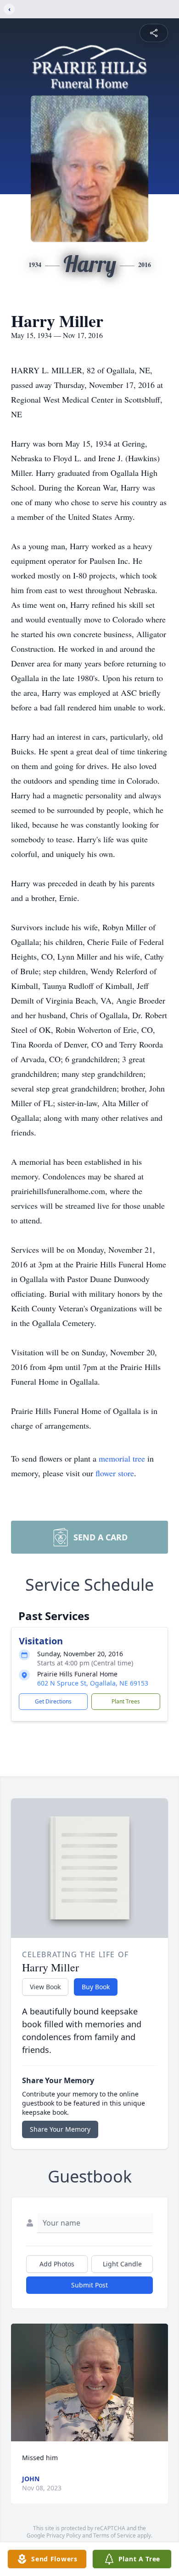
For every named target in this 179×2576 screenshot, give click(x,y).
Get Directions (53, 1701)
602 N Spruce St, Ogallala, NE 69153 (93, 1683)
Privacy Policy (64, 2535)
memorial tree (122, 1458)
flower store (115, 1473)
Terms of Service (115, 2535)
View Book (45, 1987)
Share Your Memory (60, 2129)
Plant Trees (126, 1701)
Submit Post (89, 2285)
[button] (89, 2382)
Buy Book (96, 1987)
